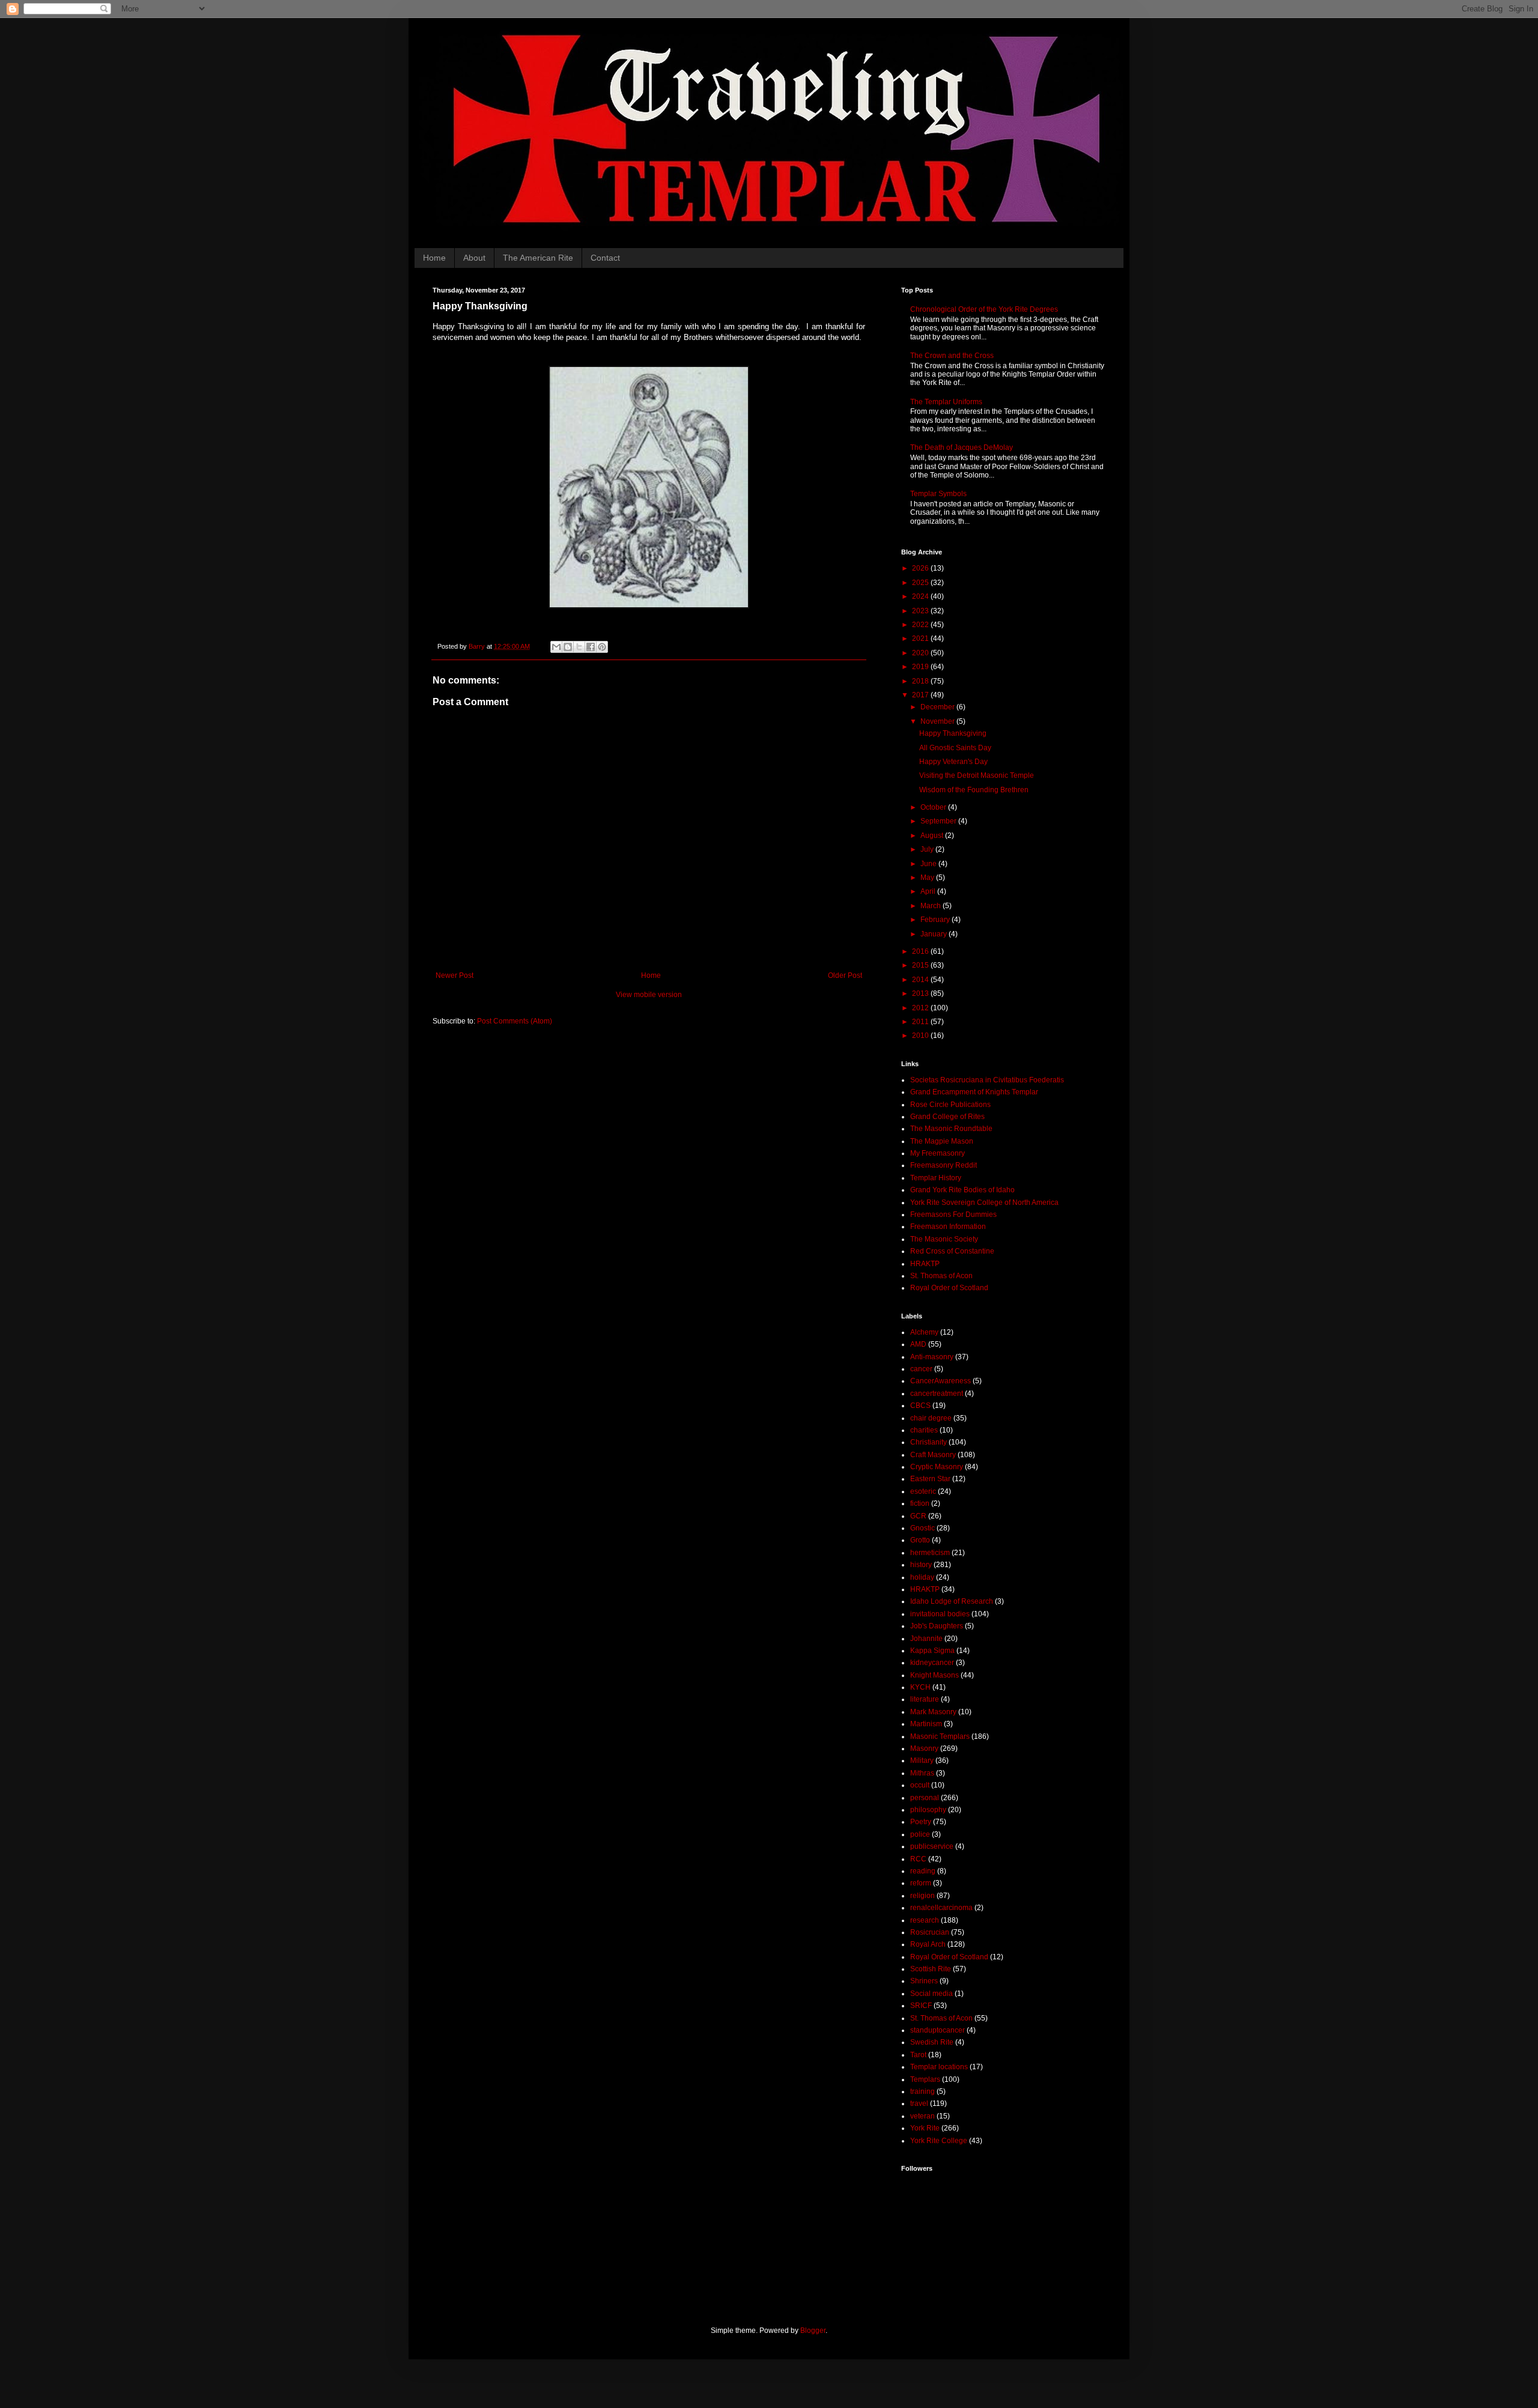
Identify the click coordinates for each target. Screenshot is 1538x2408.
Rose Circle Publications (950, 1105)
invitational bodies (940, 1614)
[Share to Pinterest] (602, 647)
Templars (925, 2079)
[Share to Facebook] (591, 647)
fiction (920, 1503)
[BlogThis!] (568, 647)
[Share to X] (579, 647)
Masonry (924, 1748)
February (936, 920)
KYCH (920, 1687)
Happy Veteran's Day (953, 762)
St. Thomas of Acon (941, 1276)
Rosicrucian (930, 1932)
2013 (921, 993)
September (939, 821)
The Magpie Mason (942, 1141)
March (932, 906)
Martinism (926, 1724)
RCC (918, 1859)
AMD (918, 1344)
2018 (921, 681)
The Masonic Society (944, 1239)
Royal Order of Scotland (949, 1288)
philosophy (928, 1810)
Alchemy (924, 1332)
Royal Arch (928, 1944)
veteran (922, 2116)
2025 (921, 583)
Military (922, 1761)
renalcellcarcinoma (941, 1908)
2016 (921, 951)
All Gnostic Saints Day (955, 748)
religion (922, 1896)
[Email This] (556, 647)
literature (925, 1699)
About (474, 258)
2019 (921, 667)
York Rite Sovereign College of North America (984, 1202)
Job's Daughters (937, 1626)
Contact (605, 258)
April (929, 891)
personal (925, 1798)
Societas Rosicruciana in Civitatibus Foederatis (987, 1080)
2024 (921, 596)
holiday (922, 1577)
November (938, 721)
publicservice (932, 1846)
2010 (921, 1036)
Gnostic (922, 1528)
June (929, 864)
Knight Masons (935, 1675)
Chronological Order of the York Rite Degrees (984, 309)
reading (923, 1871)
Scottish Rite (931, 1969)
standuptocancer (938, 2030)
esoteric (923, 1491)
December (938, 707)
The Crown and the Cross (952, 356)
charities (924, 1430)
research (925, 1920)
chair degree (931, 1418)
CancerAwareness (941, 1381)
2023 (921, 611)
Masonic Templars (940, 1736)
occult (920, 1785)
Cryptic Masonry (937, 1467)
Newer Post (454, 975)
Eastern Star (930, 1479)
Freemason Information (948, 1227)
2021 (921, 638)
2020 (921, 653)
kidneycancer (932, 1663)
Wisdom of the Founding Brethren (974, 790)
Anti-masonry (932, 1357)
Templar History (936, 1178)
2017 (921, 695)
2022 (921, 625)
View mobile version (649, 995)
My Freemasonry (938, 1153)
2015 (921, 965)
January (935, 934)
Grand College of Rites (947, 1117)
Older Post (845, 975)
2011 (921, 1022)
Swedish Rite (932, 2042)
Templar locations (939, 2067)
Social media (932, 1994)
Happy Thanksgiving (953, 733)
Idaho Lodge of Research (952, 1601)
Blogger (813, 2331)
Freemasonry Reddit (944, 1165)
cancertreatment (937, 1394)
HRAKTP (925, 1264)
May (928, 878)
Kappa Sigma (932, 1651)
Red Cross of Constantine (952, 1251)
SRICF (921, 2006)
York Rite (925, 2128)
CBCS (920, 1406)
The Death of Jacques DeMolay (962, 447)
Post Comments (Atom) (515, 1021)
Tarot (918, 2055)
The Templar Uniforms (946, 402)
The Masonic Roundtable (951, 1129)
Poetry (921, 1822)
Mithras (922, 1773)
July (928, 849)
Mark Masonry (933, 1712)
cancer (921, 1369)
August (933, 836)
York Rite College (939, 2141)
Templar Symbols (938, 494)
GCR (918, 1516)
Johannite (926, 1639)
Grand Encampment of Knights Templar (974, 1092)
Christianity (929, 1442)
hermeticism (930, 1553)
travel (919, 2103)
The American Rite (538, 258)
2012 (921, 1008)
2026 (921, 568)
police (920, 1834)
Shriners (924, 1981)
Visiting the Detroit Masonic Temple (977, 775)
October (934, 807)
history (921, 1565)
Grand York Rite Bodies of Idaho (962, 1190)
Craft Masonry (933, 1455)
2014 (921, 980)
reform (921, 1883)
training (922, 2091)
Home (434, 258)
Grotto (920, 1540)
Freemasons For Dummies (953, 1215)
